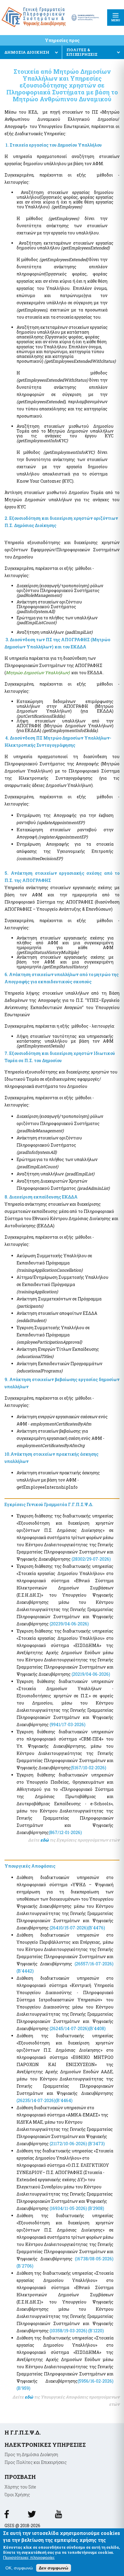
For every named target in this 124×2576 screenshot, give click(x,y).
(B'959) (23, 2388)
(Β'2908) (96, 2208)
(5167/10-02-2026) (88, 1768)
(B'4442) (25, 1971)
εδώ (45, 1840)
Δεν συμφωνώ (54, 2568)
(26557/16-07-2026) (94, 1964)
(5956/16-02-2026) (96, 2381)
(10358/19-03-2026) (68, 2331)
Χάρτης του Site (20, 2487)
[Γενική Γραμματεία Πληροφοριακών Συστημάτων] (7, 2516)
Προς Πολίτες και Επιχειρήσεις (36, 2462)
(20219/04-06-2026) (91, 1674)
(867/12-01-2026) (65, 1832)
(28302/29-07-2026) (91, 1559)
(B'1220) (96, 2331)
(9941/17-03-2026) (68, 1724)
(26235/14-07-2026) (36, 2100)
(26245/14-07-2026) (69, 2028)
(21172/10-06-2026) (68, 2144)
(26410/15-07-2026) (69, 1928)
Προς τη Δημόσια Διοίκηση (31, 2454)
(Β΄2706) (25, 2266)
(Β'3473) (96, 2144)
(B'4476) (96, 1928)
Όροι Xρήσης (17, 2495)
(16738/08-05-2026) (94, 2259)
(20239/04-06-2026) (69, 1624)
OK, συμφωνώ (19, 2568)
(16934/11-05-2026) (68, 2208)
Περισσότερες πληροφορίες (29, 2557)
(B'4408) (97, 2028)
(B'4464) (64, 2100)
